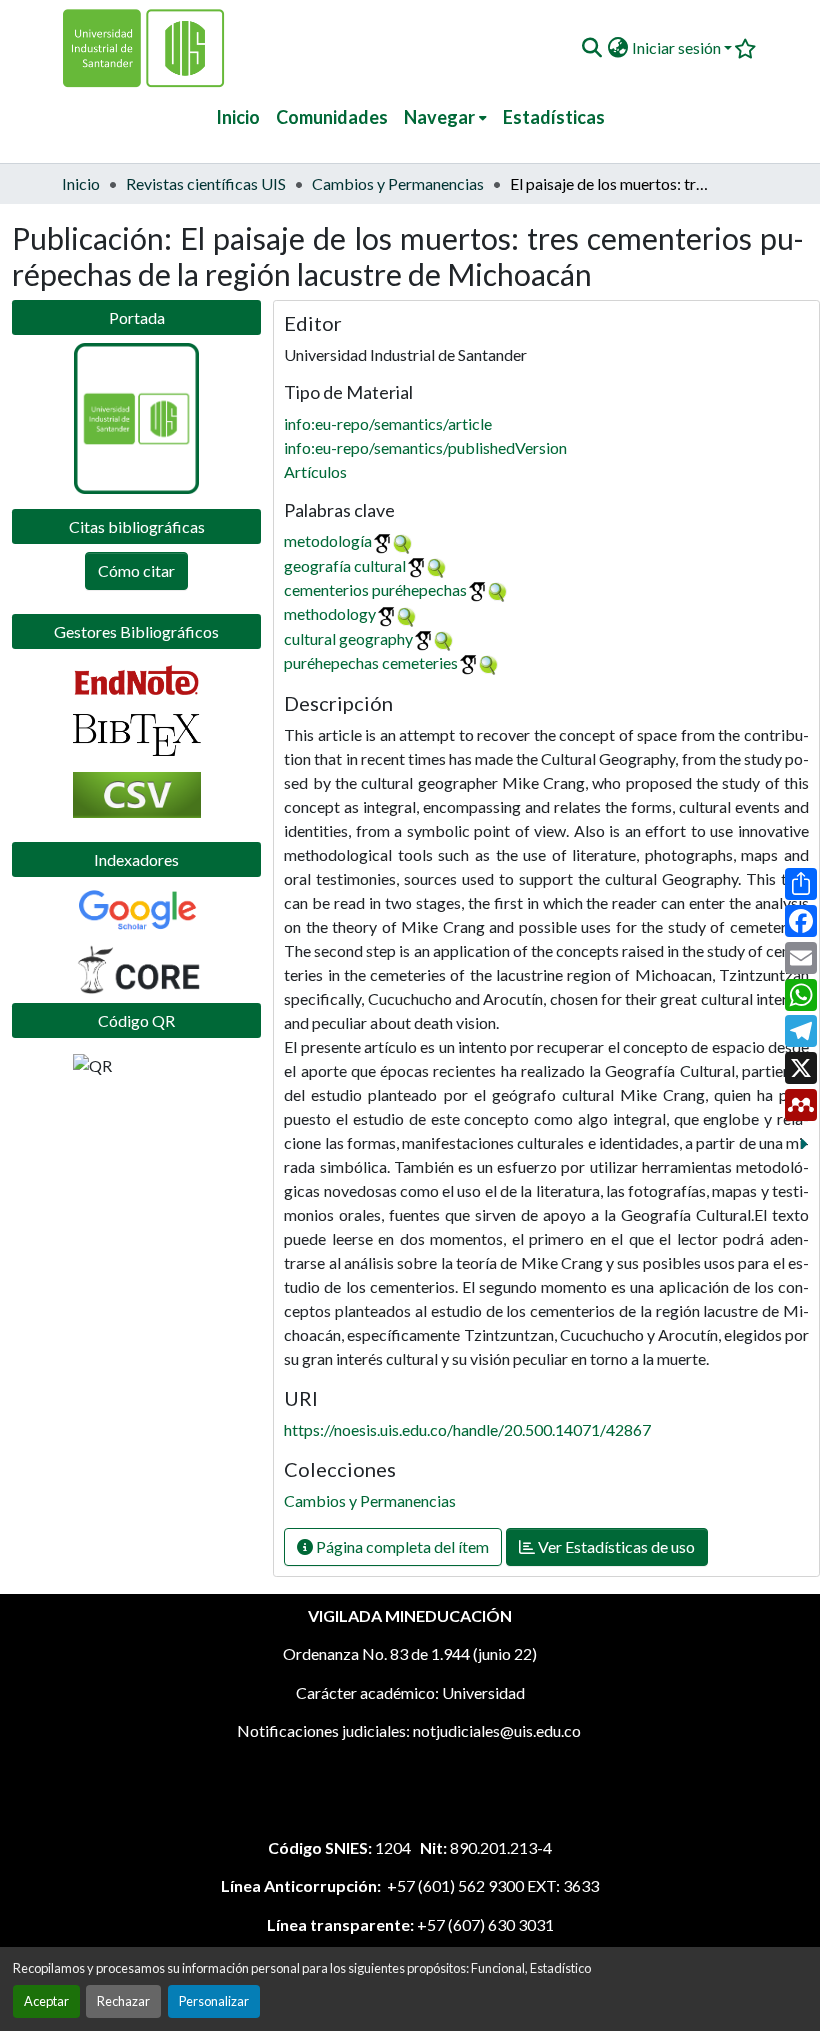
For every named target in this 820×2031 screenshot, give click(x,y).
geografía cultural (345, 565)
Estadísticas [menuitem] (554, 117)
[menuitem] (445, 117)
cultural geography (348, 638)
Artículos (315, 471)
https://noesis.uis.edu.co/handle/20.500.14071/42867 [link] (467, 1429)
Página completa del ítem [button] (401, 1546)
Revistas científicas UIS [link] (206, 183)
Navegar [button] (439, 117)
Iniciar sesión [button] (678, 47)
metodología (328, 540)
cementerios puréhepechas (375, 589)
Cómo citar (136, 570)
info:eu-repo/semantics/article (388, 423)
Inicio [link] (81, 183)
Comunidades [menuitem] (332, 117)
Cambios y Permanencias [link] (398, 183)
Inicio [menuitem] (238, 117)
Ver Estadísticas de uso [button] (615, 1546)
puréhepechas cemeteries (371, 662)
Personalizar (214, 2001)
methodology (330, 613)
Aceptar (46, 2001)
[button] (591, 48)
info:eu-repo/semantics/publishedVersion (425, 447)
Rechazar (123, 2001)
